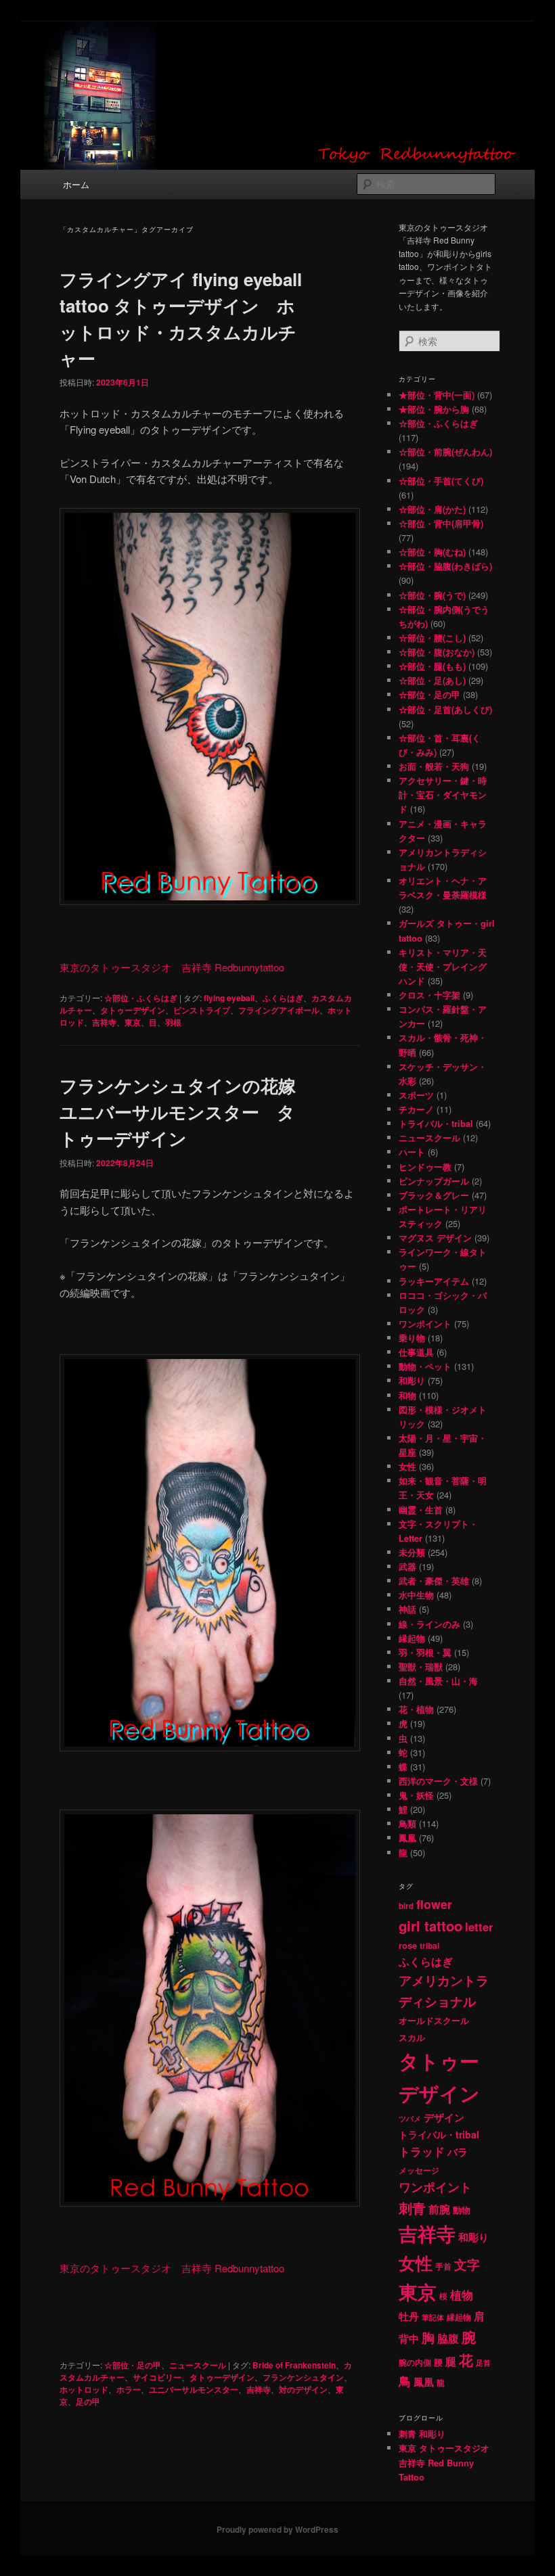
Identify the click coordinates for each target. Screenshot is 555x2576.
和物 (407, 1395)
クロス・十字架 (429, 995)
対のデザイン (303, 2389)
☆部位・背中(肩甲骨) (441, 523)
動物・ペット (425, 1366)
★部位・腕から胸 (434, 409)
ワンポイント (425, 1324)
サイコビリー (157, 2377)
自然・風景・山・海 (438, 1681)
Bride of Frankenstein (294, 2365)
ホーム (76, 184)
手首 (443, 2267)
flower (434, 1904)
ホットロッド (84, 2389)
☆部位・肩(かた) (432, 509)
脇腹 (448, 2339)
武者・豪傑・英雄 (434, 1581)
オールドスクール (434, 2020)
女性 (407, 1466)
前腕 (439, 2209)
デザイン (444, 2117)
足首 (483, 2363)
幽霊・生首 (421, 1510)
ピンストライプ (202, 1010)
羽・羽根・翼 (425, 1652)
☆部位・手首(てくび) (441, 481)
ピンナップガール (434, 1181)
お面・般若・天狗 (434, 766)
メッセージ (419, 2170)
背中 (409, 2339)
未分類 (412, 1552)
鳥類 (407, 1823)
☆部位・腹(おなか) (437, 652)
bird (406, 1906)
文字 (467, 2264)
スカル (412, 2038)
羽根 (173, 1022)
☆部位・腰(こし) (432, 638)
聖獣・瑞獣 (421, 1666)
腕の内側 (415, 2363)
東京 (133, 1022)
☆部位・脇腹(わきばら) (445, 566)
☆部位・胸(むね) (432, 552)
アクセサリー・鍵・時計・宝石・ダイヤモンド (443, 795)
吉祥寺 (104, 1022)
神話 (407, 1609)
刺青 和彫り (422, 2434)
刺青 (412, 2208)
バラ (458, 2152)
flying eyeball (229, 998)
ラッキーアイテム (434, 1281)
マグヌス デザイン (435, 1238)
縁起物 (412, 1638)
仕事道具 (416, 1352)
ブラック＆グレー (434, 1195)
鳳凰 (407, 1838)
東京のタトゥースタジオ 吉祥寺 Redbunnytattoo (172, 967)
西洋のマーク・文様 (438, 1781)
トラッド (422, 2151)
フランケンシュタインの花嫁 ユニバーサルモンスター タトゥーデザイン (178, 1112)
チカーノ (416, 1109)
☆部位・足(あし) (432, 680)
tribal (429, 1946)
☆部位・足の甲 (133, 2365)
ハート (412, 1152)
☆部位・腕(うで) (432, 595)
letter (479, 1927)
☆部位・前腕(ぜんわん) (445, 452)
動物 (462, 2210)
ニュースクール (198, 2365)
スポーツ (416, 1095)
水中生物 (416, 1595)
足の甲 (88, 2401)
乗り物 (412, 1338)
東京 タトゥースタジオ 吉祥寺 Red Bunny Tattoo (444, 2462)
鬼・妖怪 (416, 1795)
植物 (462, 2295)
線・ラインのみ (429, 1624)
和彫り (412, 1380)
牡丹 (409, 2316)
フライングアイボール (279, 1010)
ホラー (129, 2389)
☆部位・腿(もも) (432, 666)
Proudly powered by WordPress (277, 2529)
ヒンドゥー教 (425, 1167)
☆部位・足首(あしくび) (445, 709)
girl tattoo (430, 1926)
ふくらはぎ (283, 998)
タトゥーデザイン (133, 1010)
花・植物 (416, 1709)
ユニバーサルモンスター (194, 2389)
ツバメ (410, 2118)
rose (408, 1945)
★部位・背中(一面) (437, 395)
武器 (407, 1566)
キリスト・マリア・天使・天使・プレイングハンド (443, 966)
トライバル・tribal (436, 1123)
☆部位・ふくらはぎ (141, 998)
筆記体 (433, 2317)
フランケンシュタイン (303, 2377)
